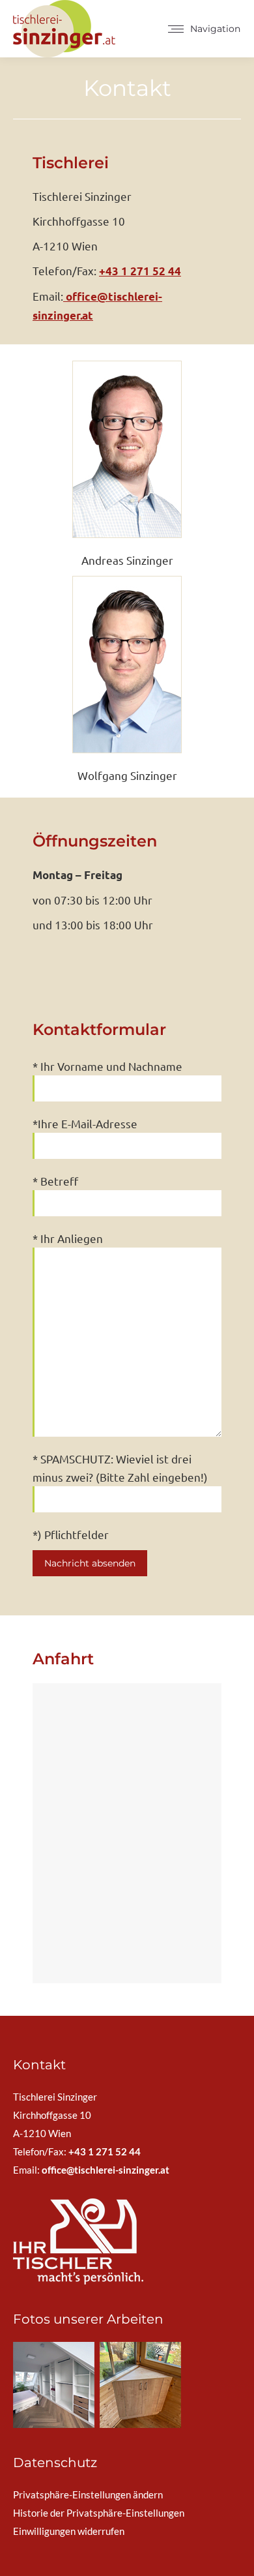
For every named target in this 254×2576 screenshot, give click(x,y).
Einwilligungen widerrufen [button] (69, 2531)
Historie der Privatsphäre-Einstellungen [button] (99, 2513)
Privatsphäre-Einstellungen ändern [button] (88, 2494)
